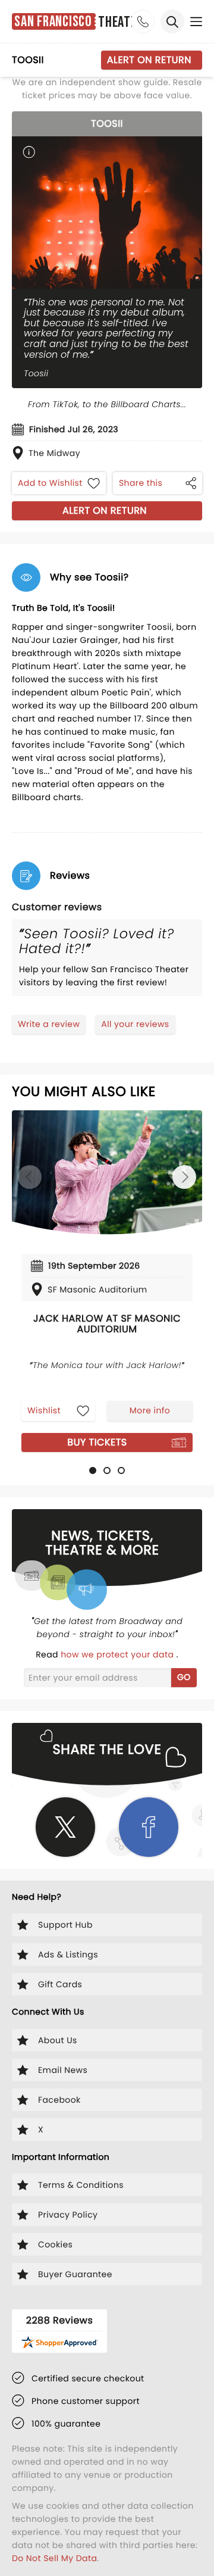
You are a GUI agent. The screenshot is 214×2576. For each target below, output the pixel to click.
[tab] (93, 1470)
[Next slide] (184, 1177)
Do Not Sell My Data (54, 2558)
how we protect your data (118, 1654)
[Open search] (172, 21)
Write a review (49, 1024)
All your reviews (135, 1024)
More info (150, 1410)
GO (184, 1677)
